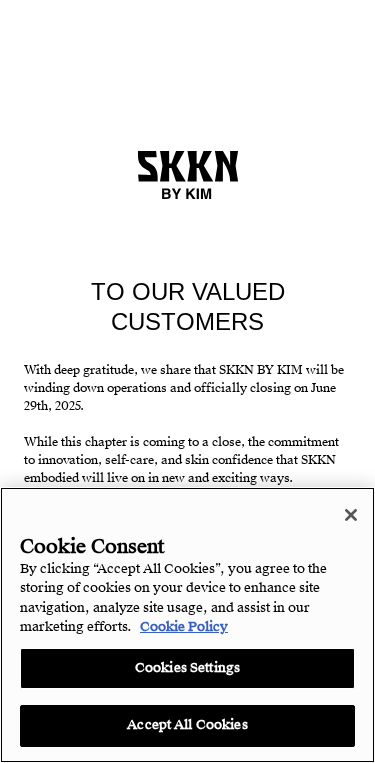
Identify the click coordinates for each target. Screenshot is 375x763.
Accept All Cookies (187, 725)
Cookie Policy (184, 627)
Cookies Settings (187, 668)
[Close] (351, 515)
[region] (187, 625)
